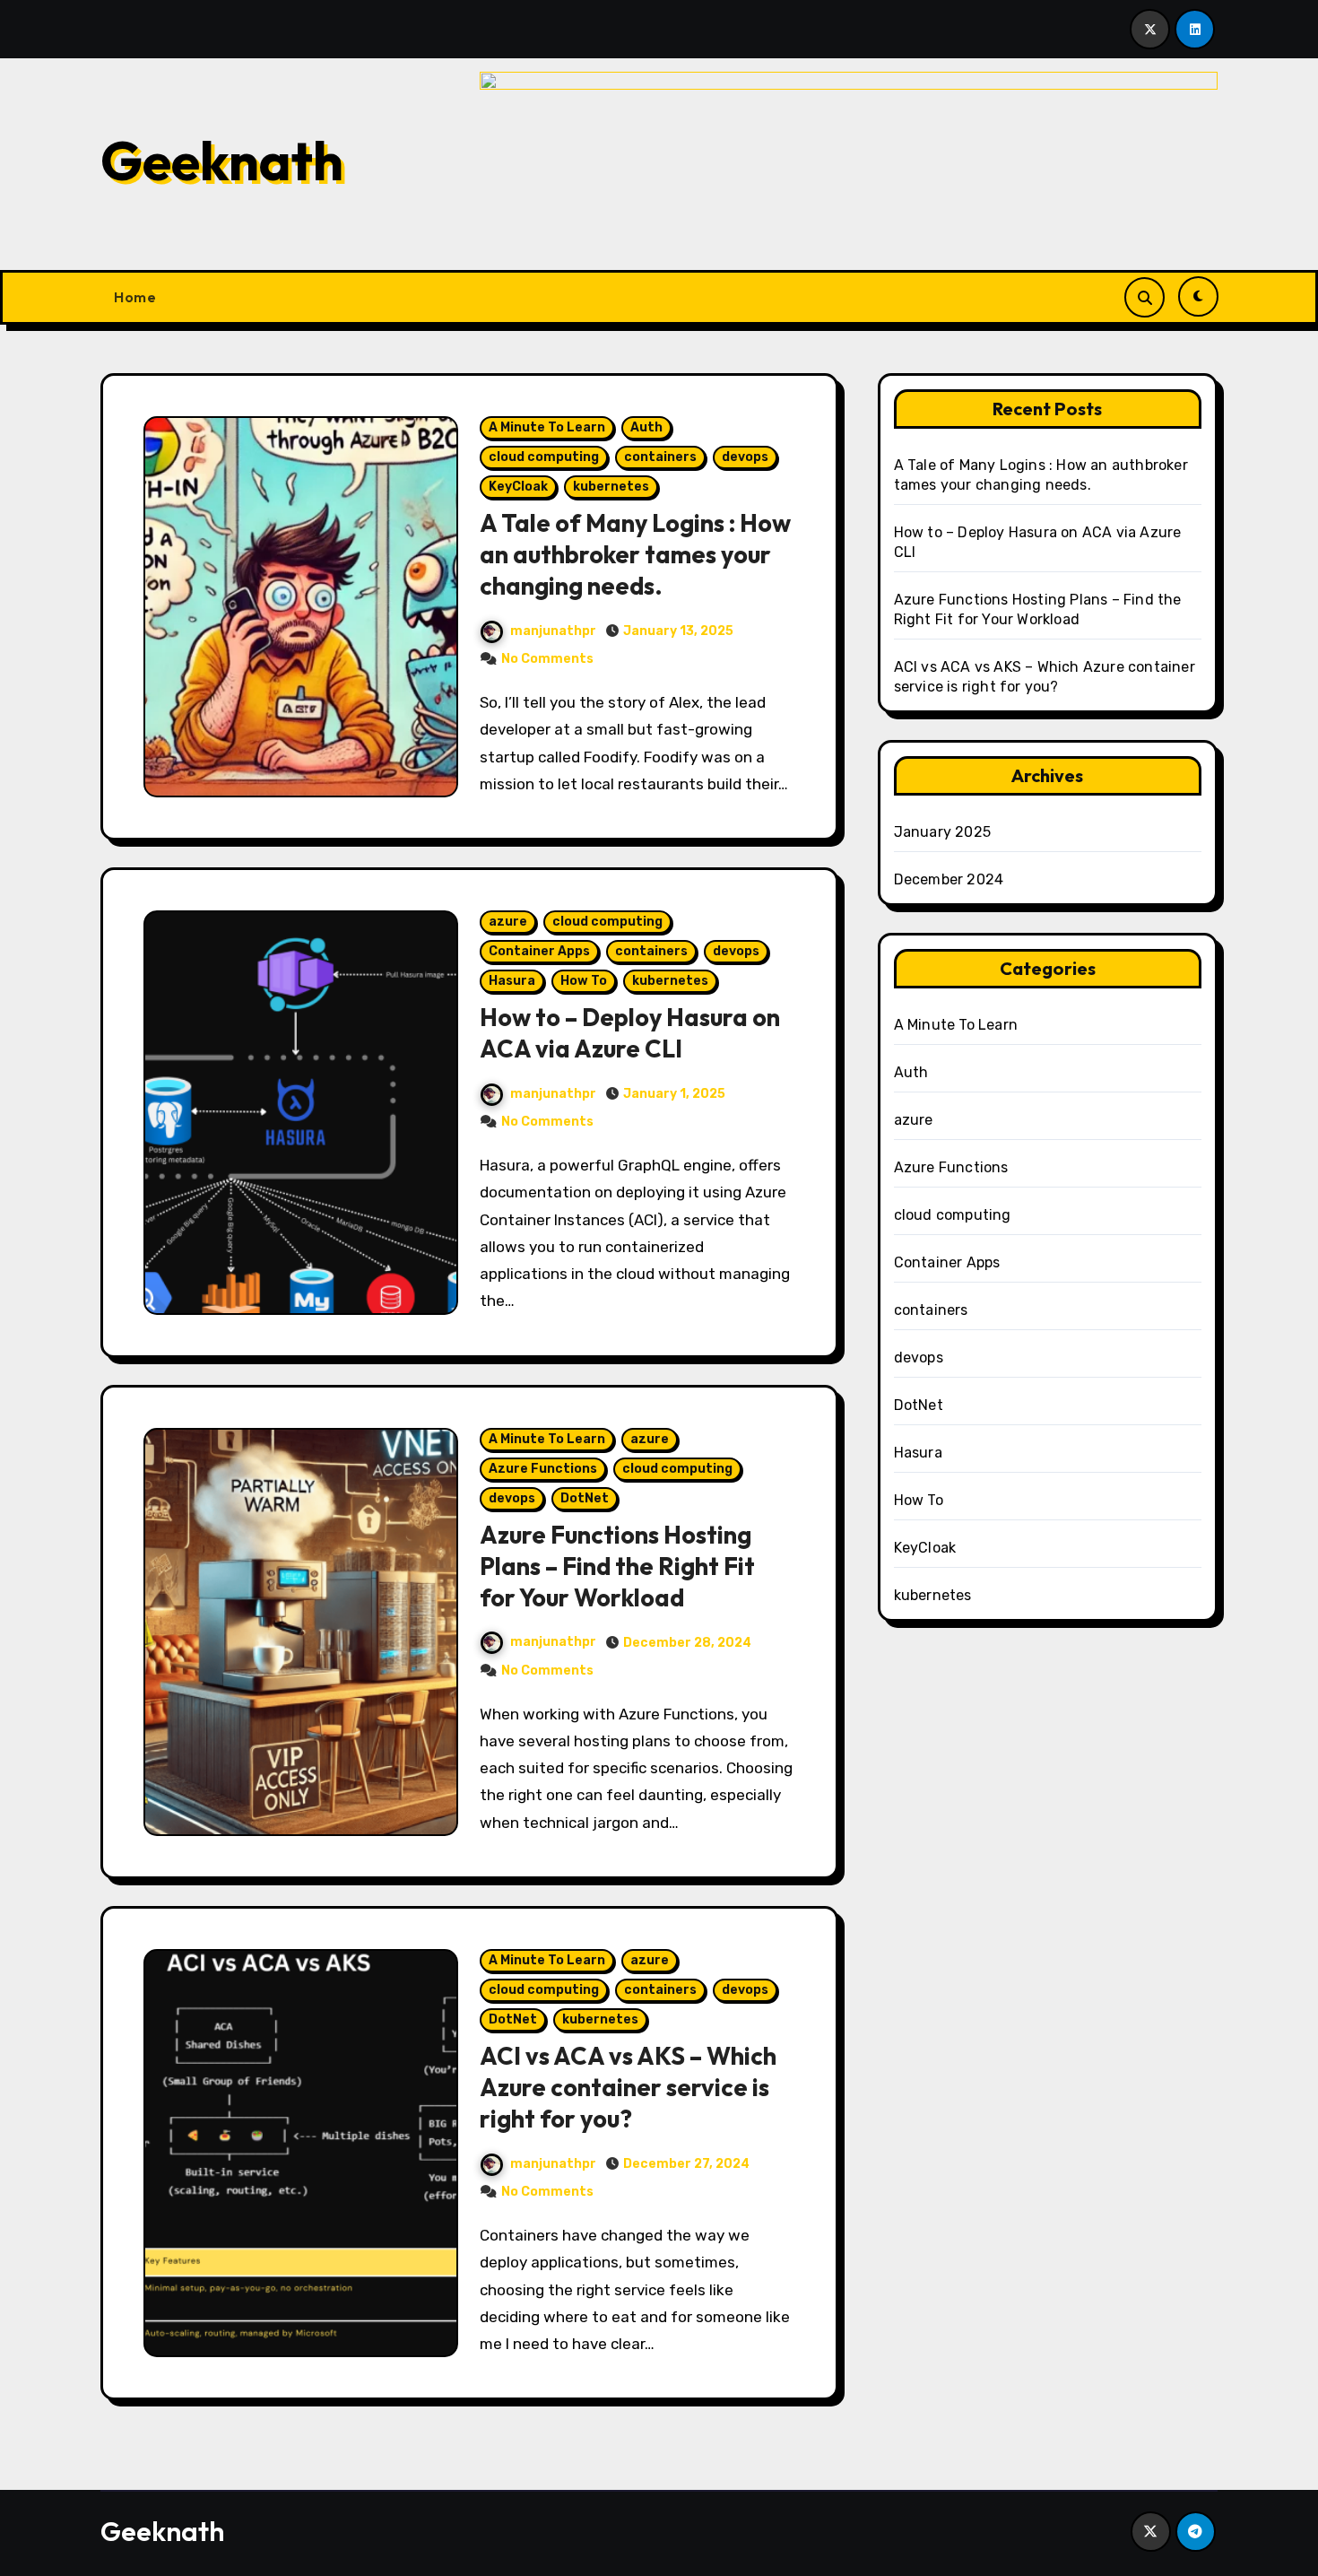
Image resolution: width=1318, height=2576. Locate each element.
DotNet (585, 1498)
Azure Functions (543, 1469)
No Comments (547, 659)
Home (135, 297)
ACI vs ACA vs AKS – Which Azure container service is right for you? (628, 2087)
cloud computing (544, 457)
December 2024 (949, 879)
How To (584, 981)
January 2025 (942, 832)
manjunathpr (553, 631)
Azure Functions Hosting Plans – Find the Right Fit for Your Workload (617, 1566)
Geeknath (222, 161)
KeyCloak (518, 487)
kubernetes (611, 487)
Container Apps (539, 951)
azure (508, 922)
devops (745, 457)
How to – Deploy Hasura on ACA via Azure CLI (630, 1033)
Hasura (512, 981)
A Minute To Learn (547, 427)
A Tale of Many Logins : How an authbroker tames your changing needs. (635, 554)
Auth (646, 427)
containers (660, 457)
